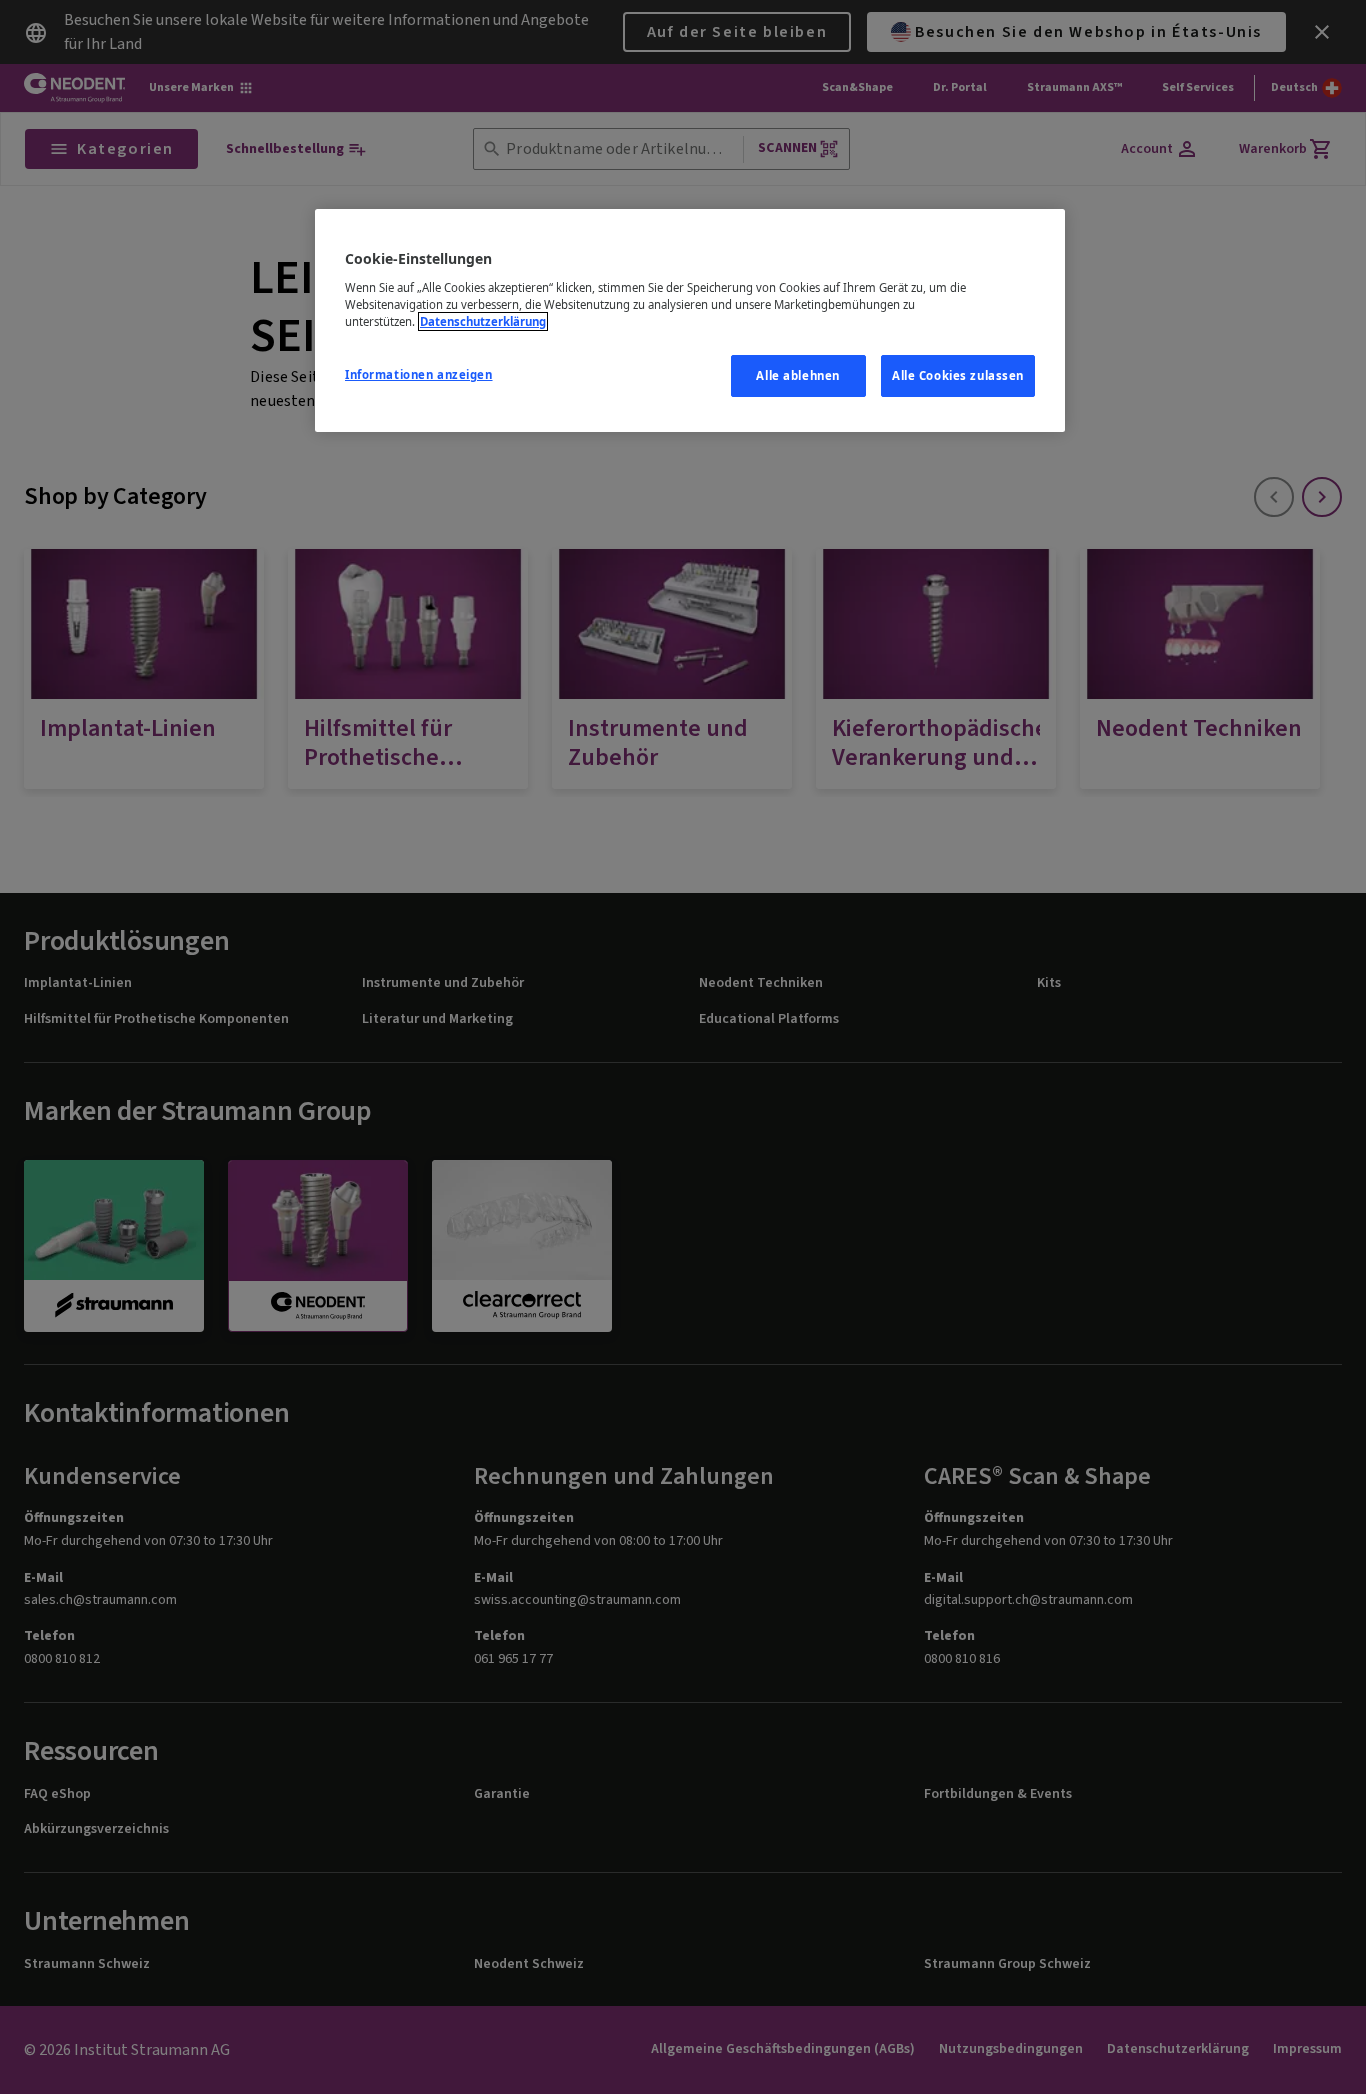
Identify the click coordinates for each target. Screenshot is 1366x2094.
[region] (690, 320)
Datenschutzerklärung (483, 321)
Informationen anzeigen (419, 374)
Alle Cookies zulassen (958, 375)
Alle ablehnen (797, 375)
